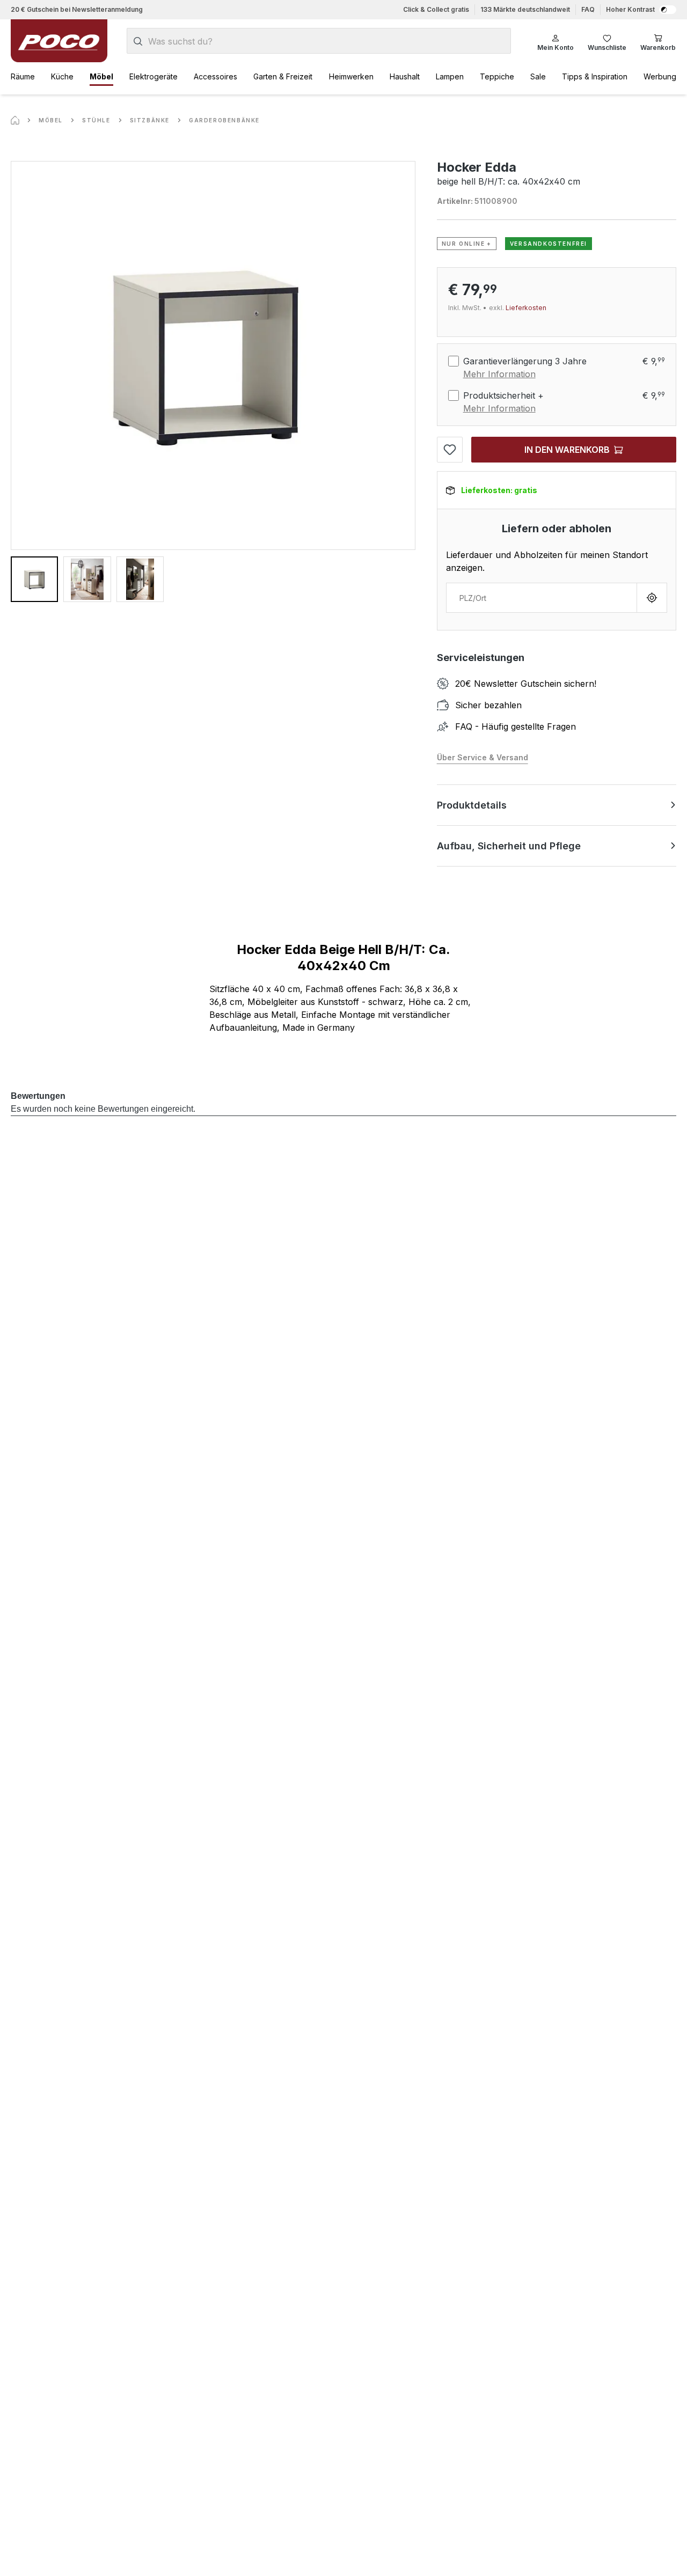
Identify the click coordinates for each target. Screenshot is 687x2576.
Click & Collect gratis (436, 9)
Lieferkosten (526, 308)
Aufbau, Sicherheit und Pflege (509, 846)
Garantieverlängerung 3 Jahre (525, 361)
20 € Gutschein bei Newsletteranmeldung (77, 9)
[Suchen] (138, 41)
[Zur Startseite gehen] (59, 41)
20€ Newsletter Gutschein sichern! (526, 684)
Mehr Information (499, 374)
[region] (213, 381)
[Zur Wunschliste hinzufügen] (450, 450)
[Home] (15, 120)
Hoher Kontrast (630, 9)
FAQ (588, 9)
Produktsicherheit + (503, 395)
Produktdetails (472, 805)
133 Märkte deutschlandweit (525, 9)
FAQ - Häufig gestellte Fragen (516, 726)
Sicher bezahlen (488, 705)
